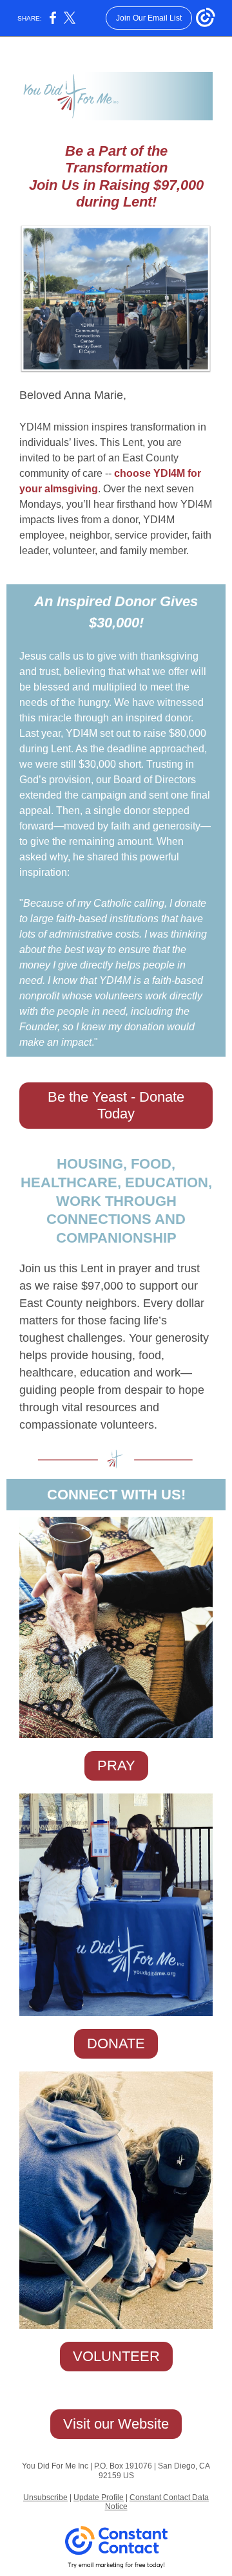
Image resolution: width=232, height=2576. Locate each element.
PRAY (116, 1765)
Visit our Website (116, 2424)
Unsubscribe (45, 2497)
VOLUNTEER (116, 2356)
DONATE (116, 2043)
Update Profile (99, 2497)
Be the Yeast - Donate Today (116, 1105)
